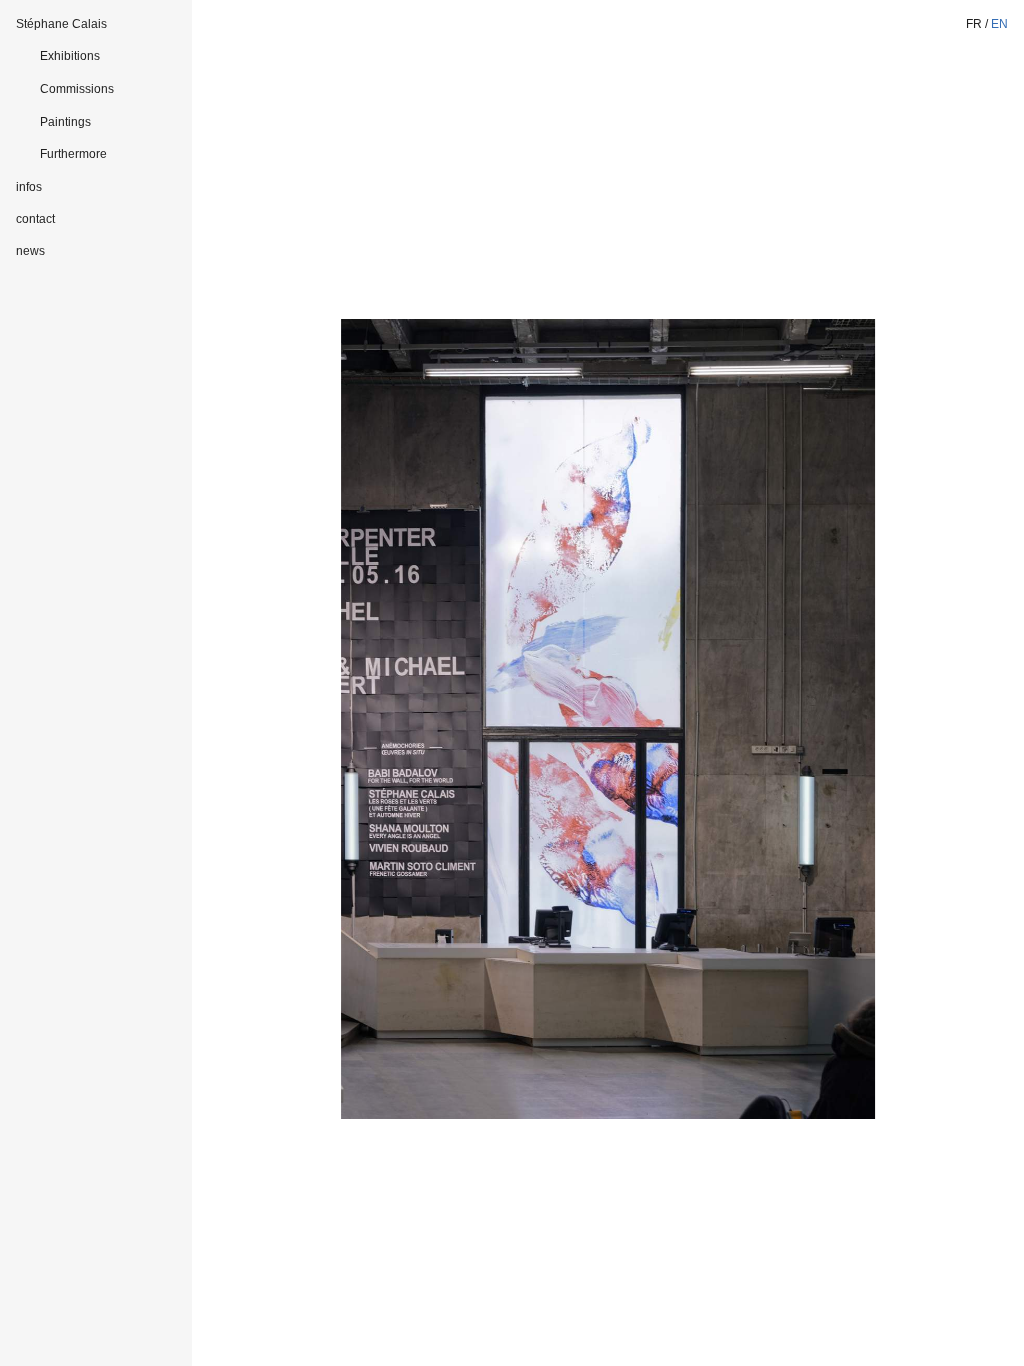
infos (29, 187)
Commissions (77, 89)
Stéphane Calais (61, 24)
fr (974, 24)
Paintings (65, 122)
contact (35, 219)
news (30, 251)
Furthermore (73, 154)
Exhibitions (70, 56)
